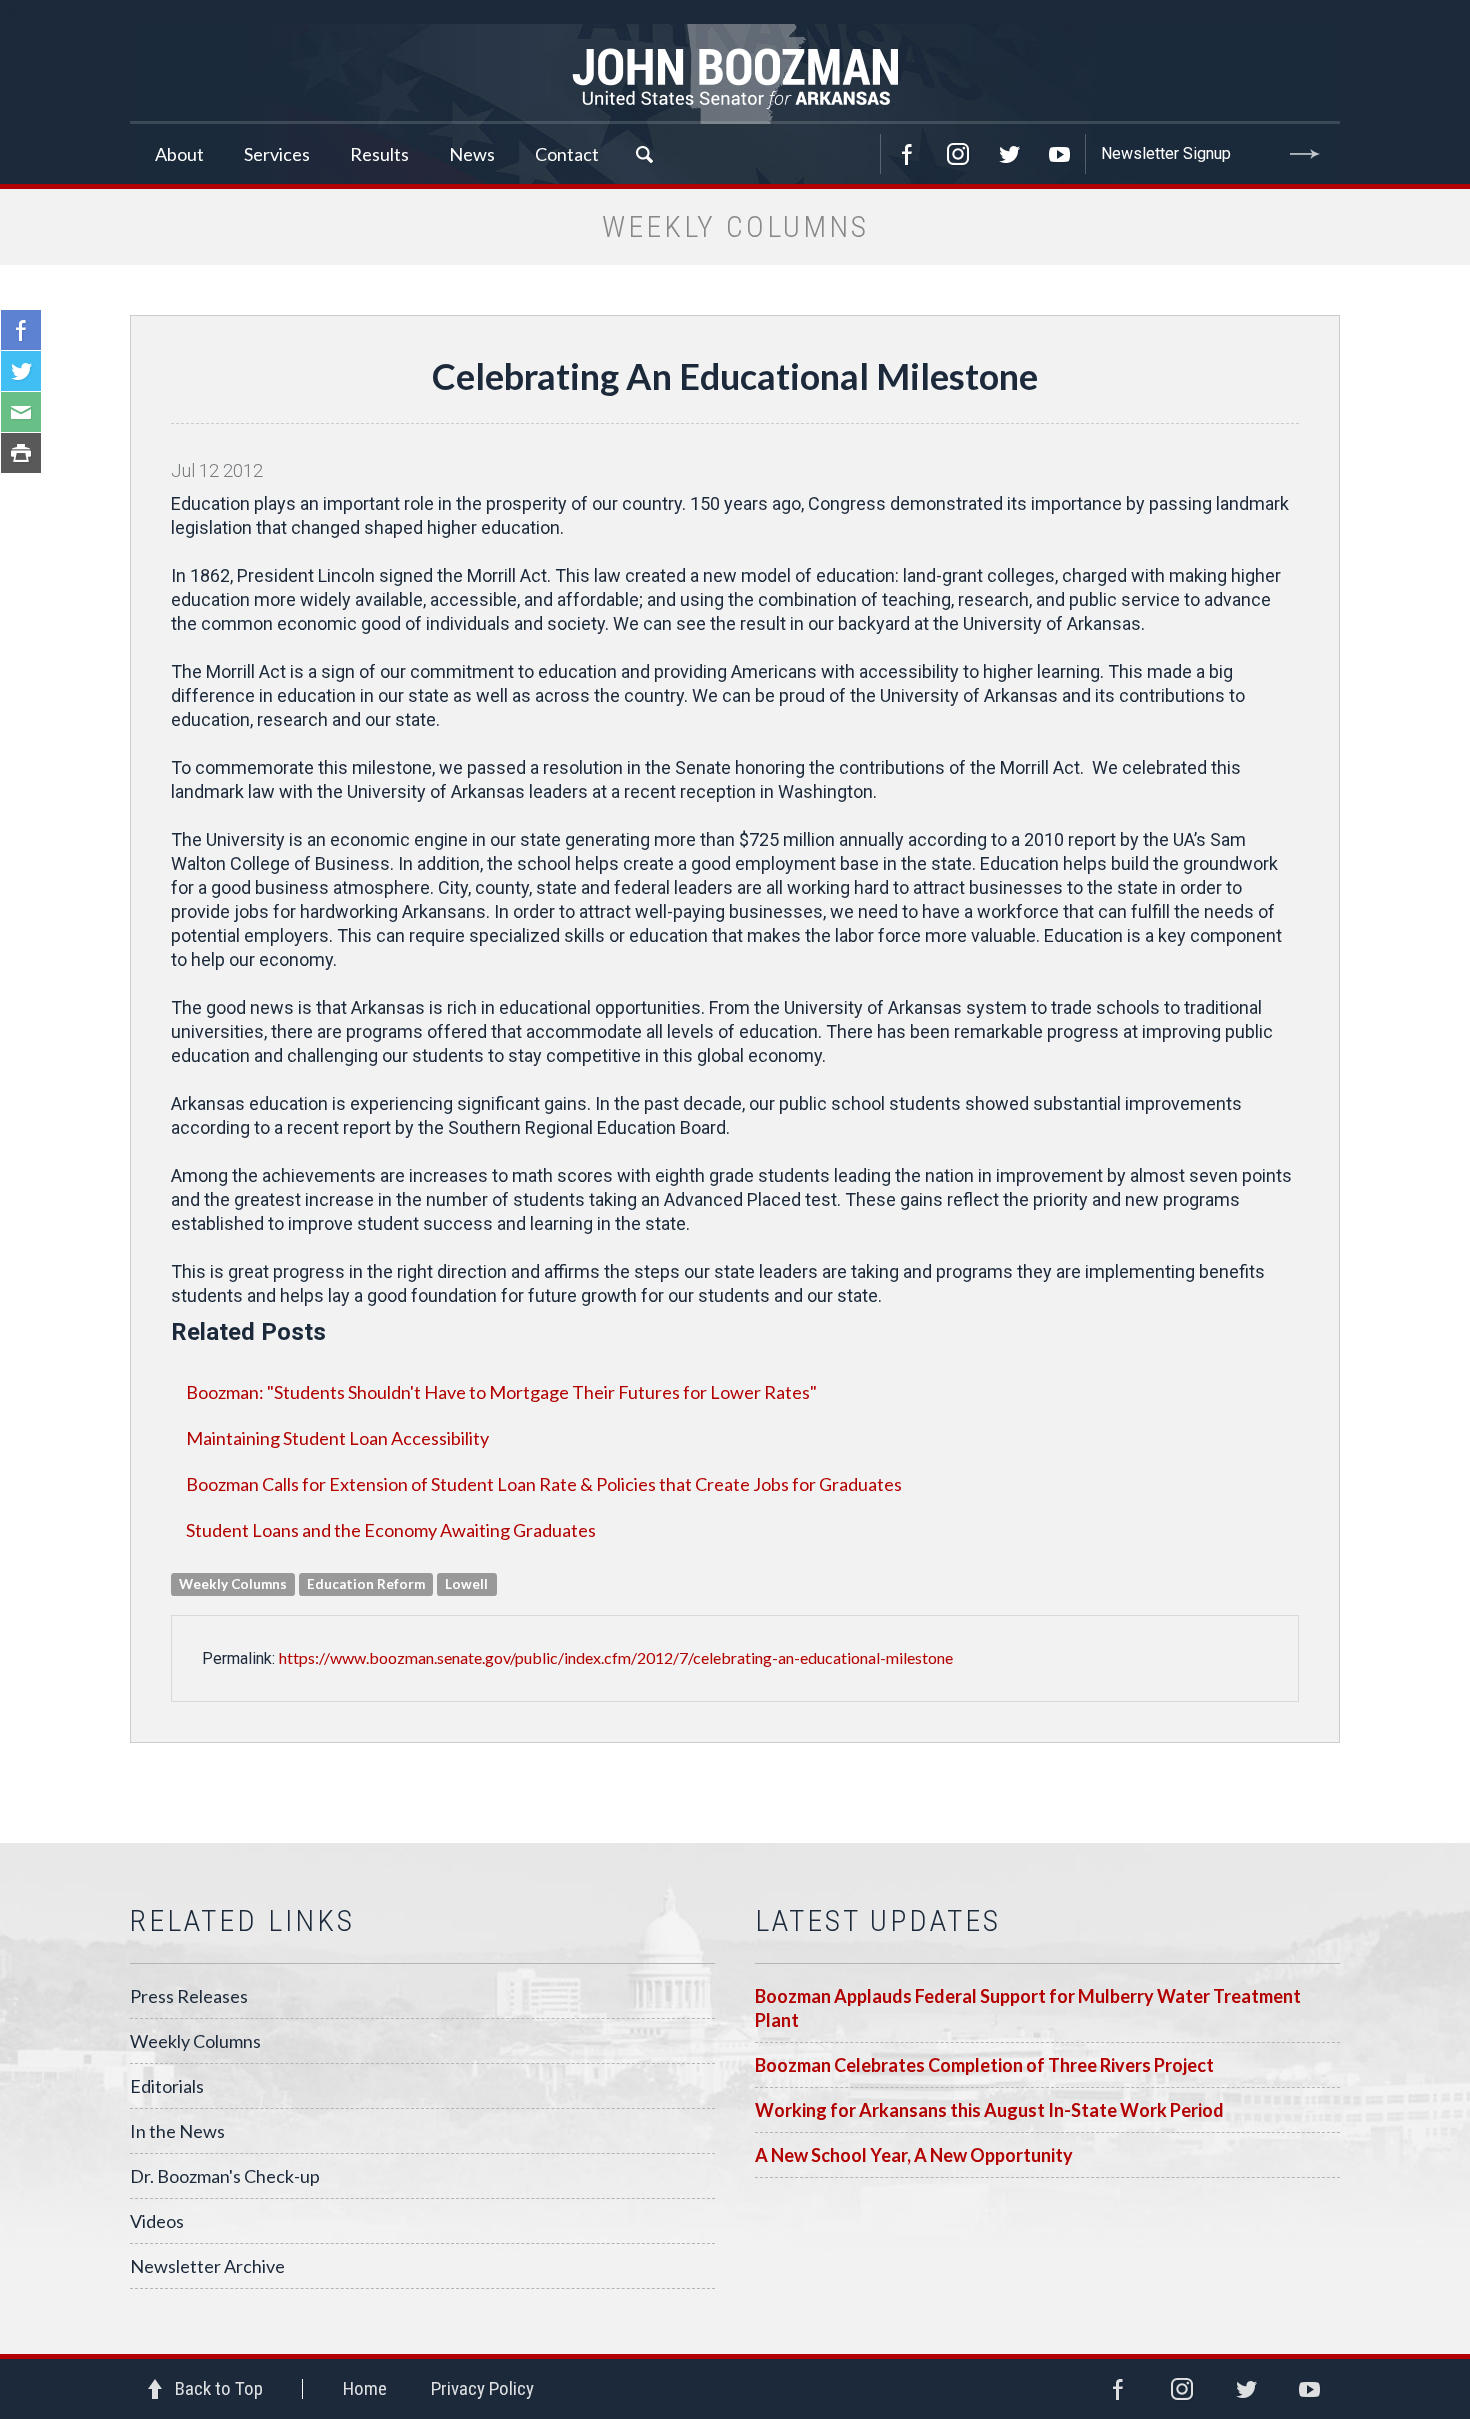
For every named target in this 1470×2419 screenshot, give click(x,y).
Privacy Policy (482, 2388)
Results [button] (379, 154)
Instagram (958, 154)
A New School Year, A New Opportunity (914, 2155)
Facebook (907, 154)
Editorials (167, 2086)
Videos (157, 2221)
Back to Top (219, 2388)
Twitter (1009, 154)
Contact (567, 154)
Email (21, 412)
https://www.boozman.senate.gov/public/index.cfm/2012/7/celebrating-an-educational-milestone (616, 1657)
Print (21, 453)
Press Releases (189, 1996)
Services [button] (277, 154)
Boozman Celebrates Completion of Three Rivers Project (984, 2065)
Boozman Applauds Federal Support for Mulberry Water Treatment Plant (1028, 2008)
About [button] (179, 154)
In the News (177, 2131)
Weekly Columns (195, 2041)
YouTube (1060, 154)
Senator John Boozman (735, 74)
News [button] (472, 154)
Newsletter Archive (207, 2266)
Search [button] (644, 154)
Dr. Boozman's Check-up (225, 2176)
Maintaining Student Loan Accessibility (337, 1438)
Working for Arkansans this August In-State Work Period (989, 2110)
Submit (1305, 154)
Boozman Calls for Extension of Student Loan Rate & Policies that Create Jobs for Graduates (544, 1484)
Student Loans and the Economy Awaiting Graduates (391, 1530)
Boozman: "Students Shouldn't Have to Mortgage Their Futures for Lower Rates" (501, 1392)
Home (365, 2388)
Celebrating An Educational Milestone (735, 376)
